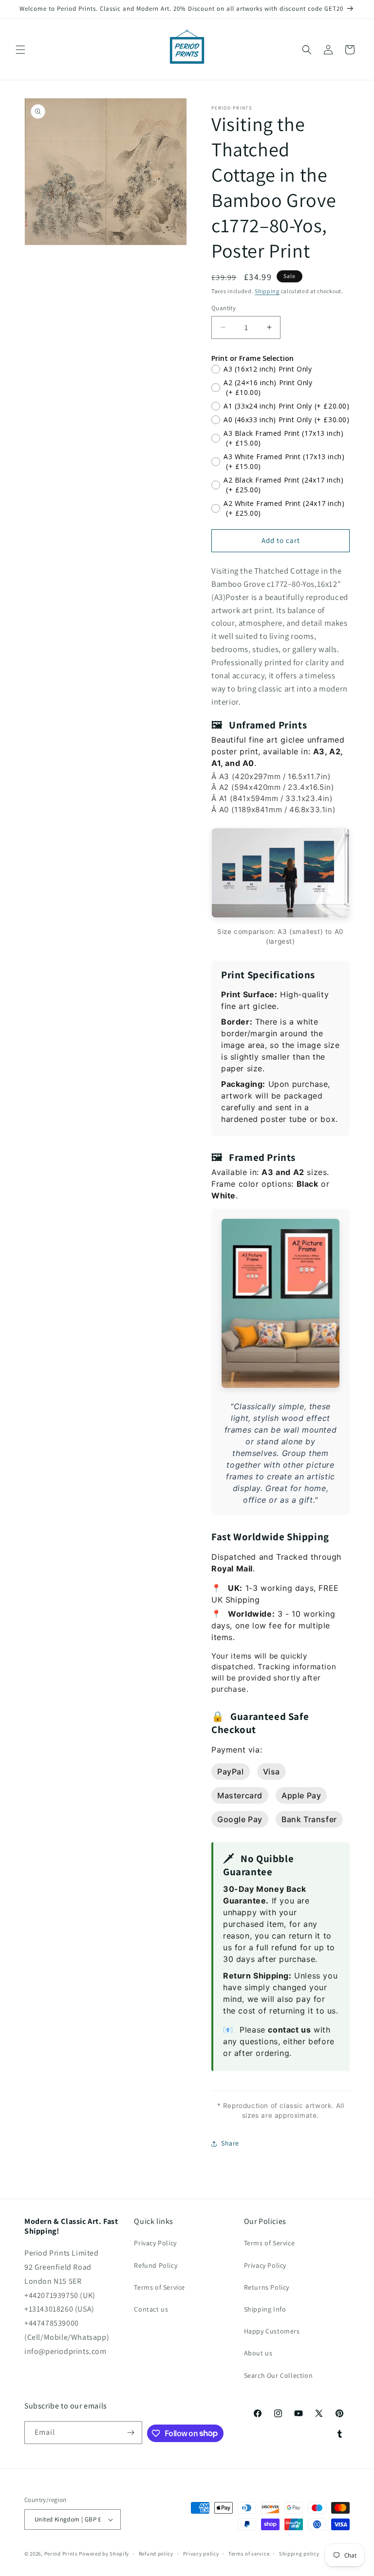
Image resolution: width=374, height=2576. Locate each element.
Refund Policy (156, 2265)
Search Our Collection (279, 2375)
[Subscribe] (131, 2433)
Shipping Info (265, 2309)
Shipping (267, 291)
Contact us (151, 2309)
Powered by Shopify (104, 2554)
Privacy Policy (155, 2243)
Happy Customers (272, 2331)
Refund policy (156, 2554)
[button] (20, 50)
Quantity (224, 308)
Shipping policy (299, 2554)
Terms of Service (159, 2287)
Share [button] (230, 2143)
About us (258, 2353)
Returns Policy (267, 2287)
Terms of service (249, 2554)
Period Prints (61, 2554)
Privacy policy (201, 2554)
